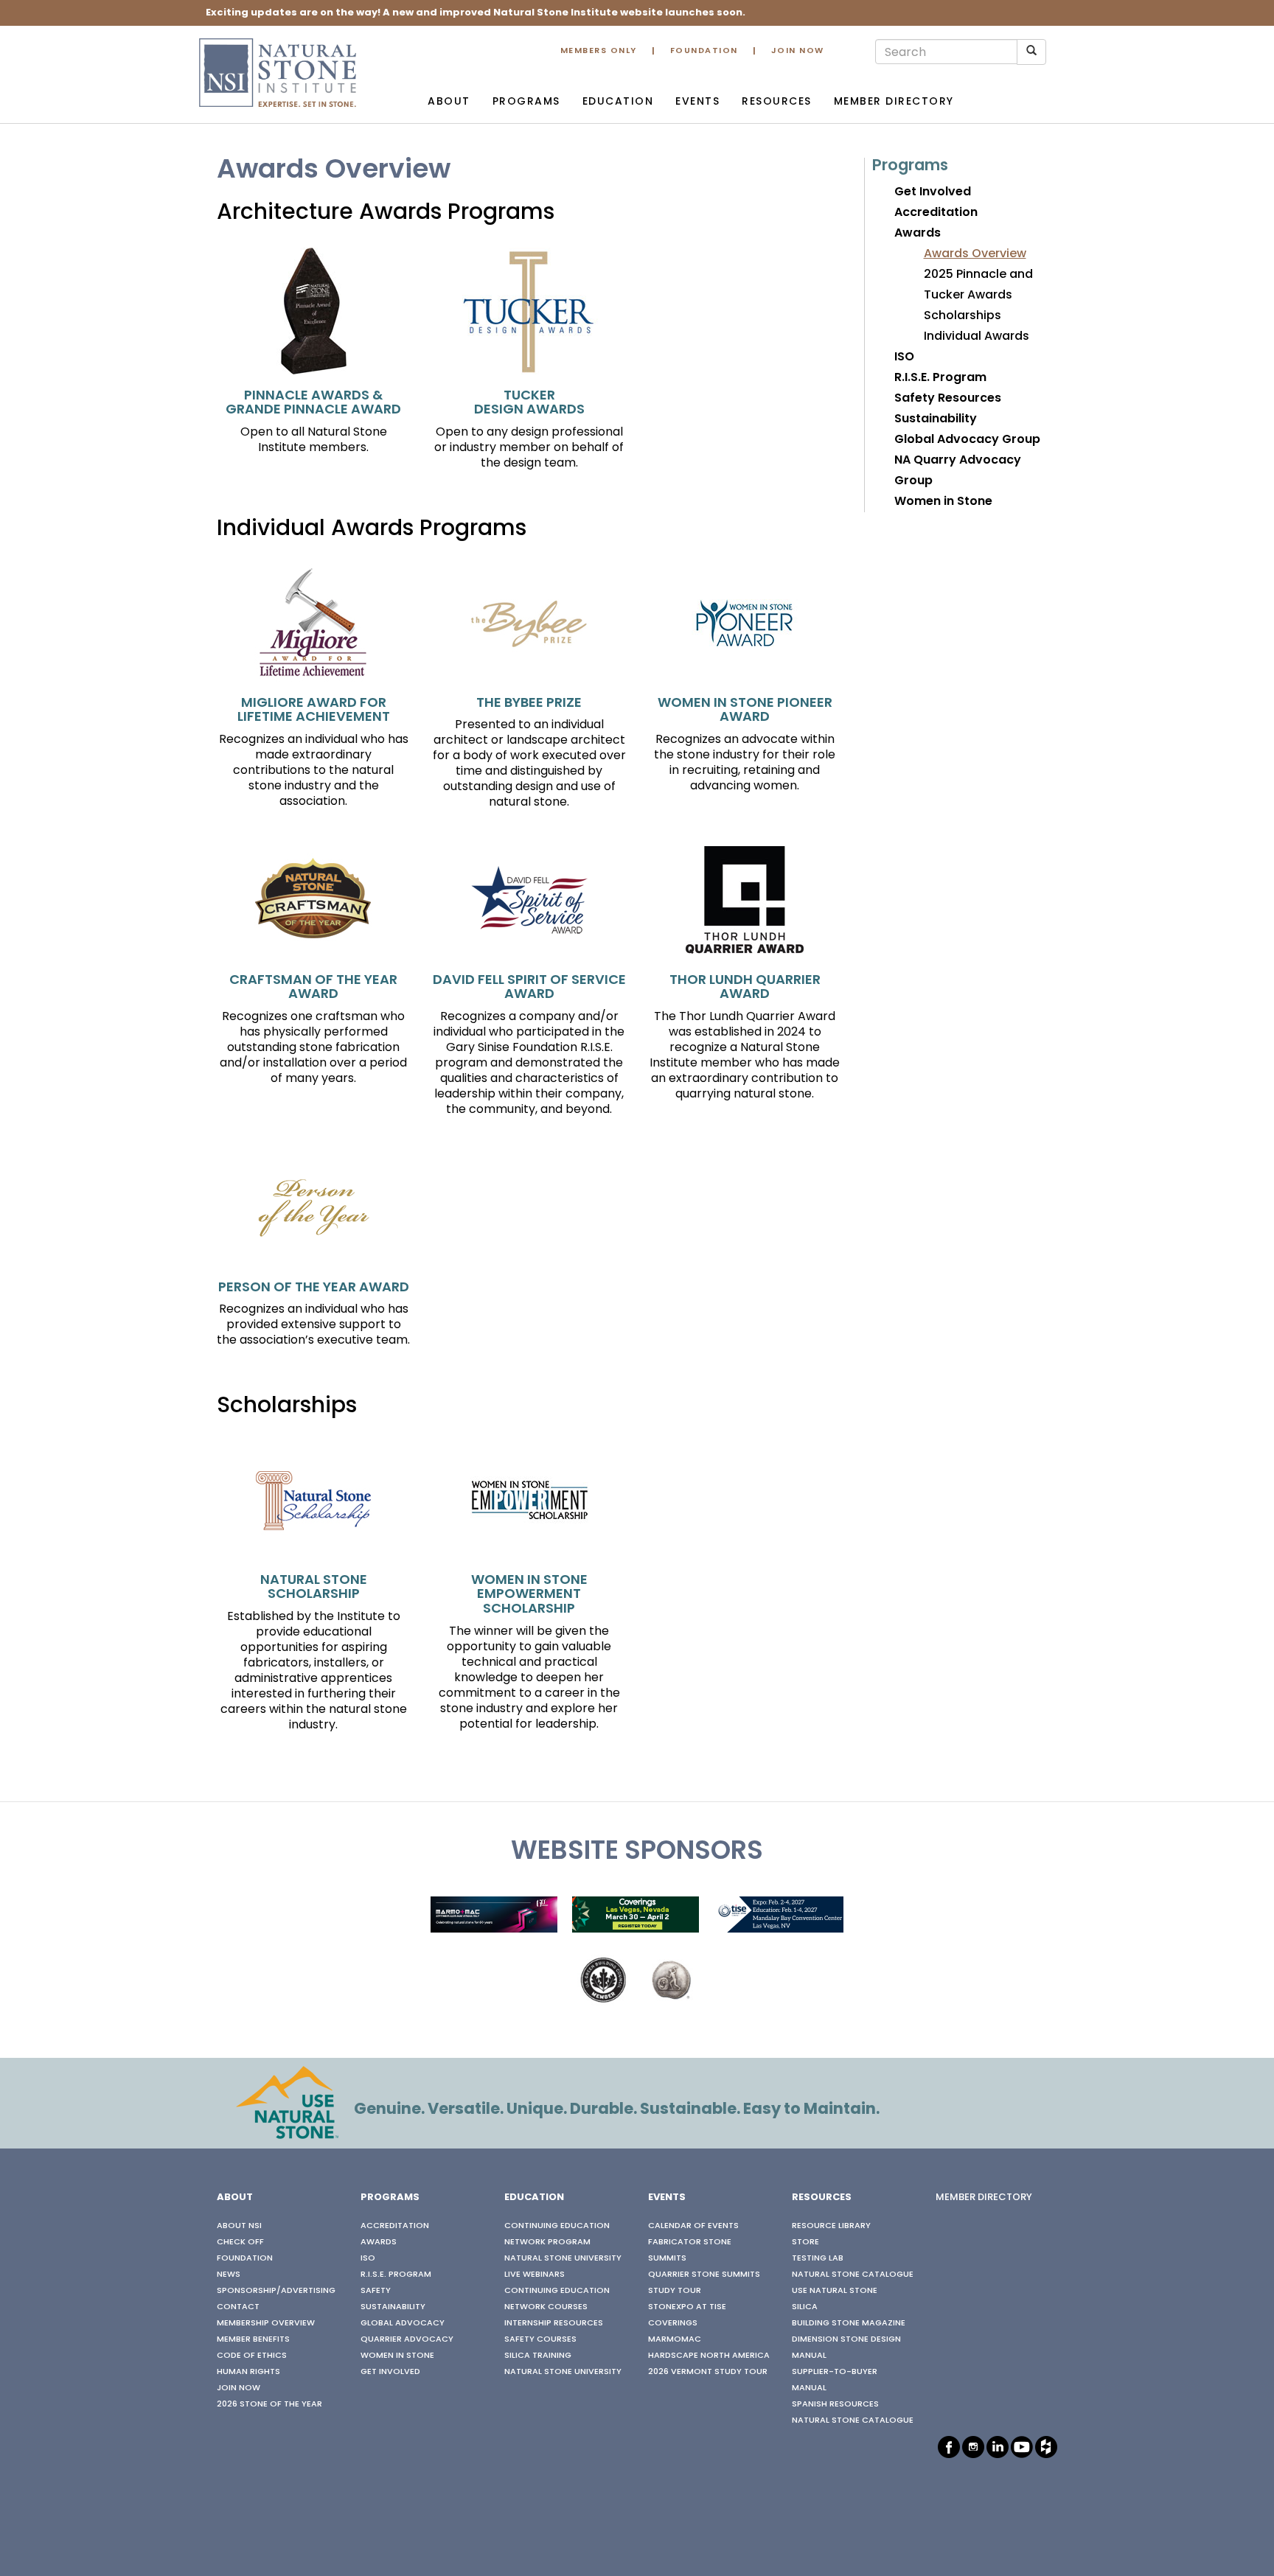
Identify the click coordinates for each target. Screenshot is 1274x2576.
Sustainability (936, 419)
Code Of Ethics (252, 2356)
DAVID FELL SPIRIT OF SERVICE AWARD (529, 988)
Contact (238, 2307)
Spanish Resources (835, 2404)
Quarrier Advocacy (407, 2339)
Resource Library (831, 2226)
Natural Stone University (563, 2258)
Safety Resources (948, 399)
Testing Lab (818, 2258)
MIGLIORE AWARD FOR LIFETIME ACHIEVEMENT (314, 711)
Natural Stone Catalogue (853, 2275)
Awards (918, 234)
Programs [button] (526, 102)
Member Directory (894, 102)
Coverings (673, 2323)
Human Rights (248, 2372)
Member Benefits (253, 2339)
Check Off (240, 2242)
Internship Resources (554, 2323)
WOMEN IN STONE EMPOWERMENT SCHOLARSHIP (529, 1595)
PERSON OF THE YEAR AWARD (314, 1288)
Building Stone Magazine (849, 2323)
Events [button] (697, 102)
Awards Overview (975, 254)
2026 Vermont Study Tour (708, 2372)
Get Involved (933, 192)
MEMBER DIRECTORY (984, 2198)
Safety (376, 2291)
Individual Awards (977, 337)
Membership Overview (266, 2323)
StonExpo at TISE (687, 2307)
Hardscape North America (709, 2356)
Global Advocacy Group (967, 440)
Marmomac (675, 2339)
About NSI (239, 2226)
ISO (904, 357)
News (229, 2275)
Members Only (599, 51)
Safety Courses (540, 2339)
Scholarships (963, 316)
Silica (805, 2307)
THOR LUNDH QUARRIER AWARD (745, 988)
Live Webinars (535, 2275)
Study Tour (675, 2291)
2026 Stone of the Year (269, 2404)
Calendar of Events (693, 2226)
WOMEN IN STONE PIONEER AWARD (745, 711)
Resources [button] (777, 102)
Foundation (704, 51)
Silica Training (538, 2356)
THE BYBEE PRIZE (529, 704)
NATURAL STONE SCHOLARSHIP (314, 1588)
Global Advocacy (403, 2323)
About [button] (449, 102)
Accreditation (936, 213)
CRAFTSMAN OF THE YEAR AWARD (313, 988)
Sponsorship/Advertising (276, 2291)
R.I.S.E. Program (940, 378)
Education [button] (618, 102)
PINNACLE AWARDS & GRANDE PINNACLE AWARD (313, 404)
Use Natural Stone (835, 2291)
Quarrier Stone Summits (704, 2275)
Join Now (798, 51)
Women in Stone (943, 502)
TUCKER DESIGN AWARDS (529, 404)
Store (805, 2242)
